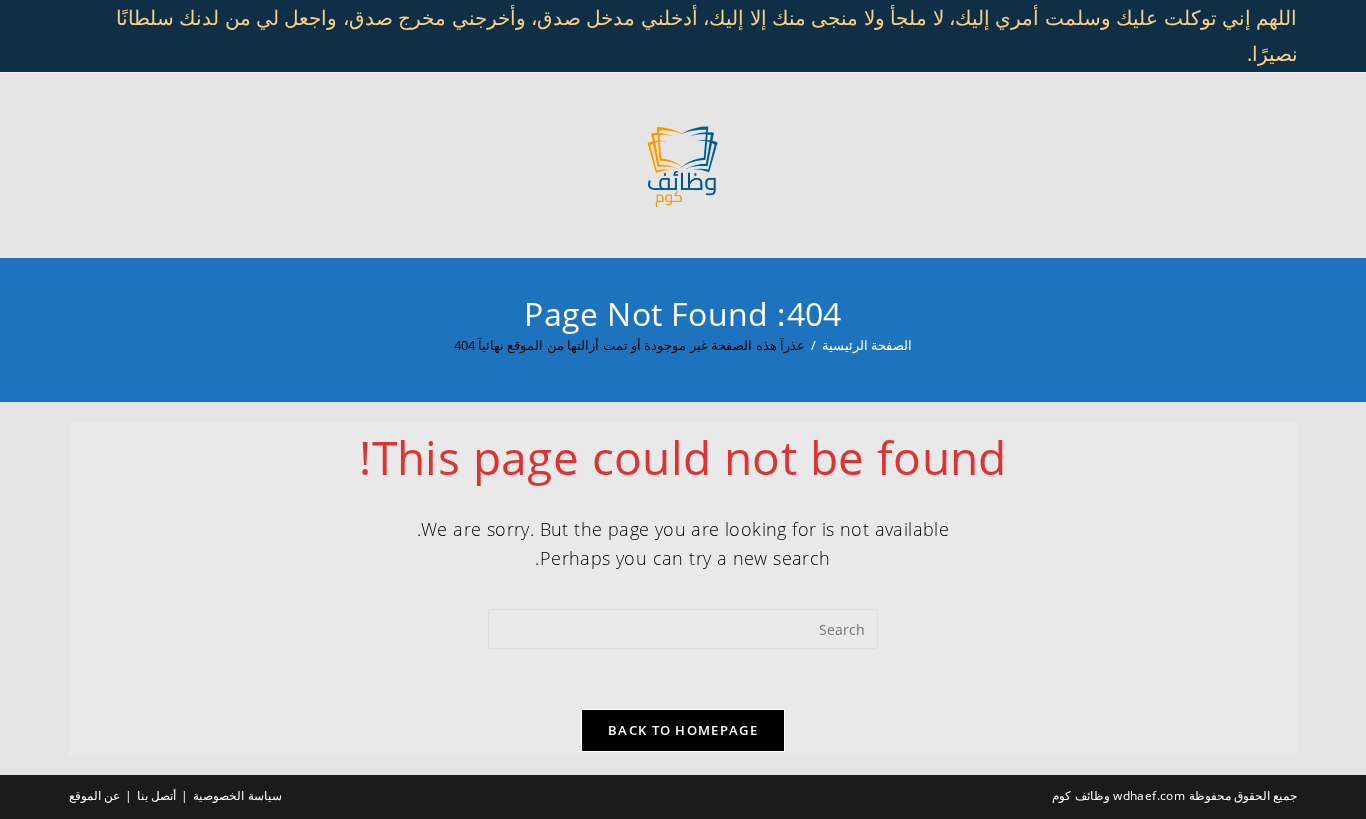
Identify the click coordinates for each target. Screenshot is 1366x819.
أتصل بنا (156, 795)
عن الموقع (94, 795)
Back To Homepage (683, 730)
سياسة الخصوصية (237, 795)
